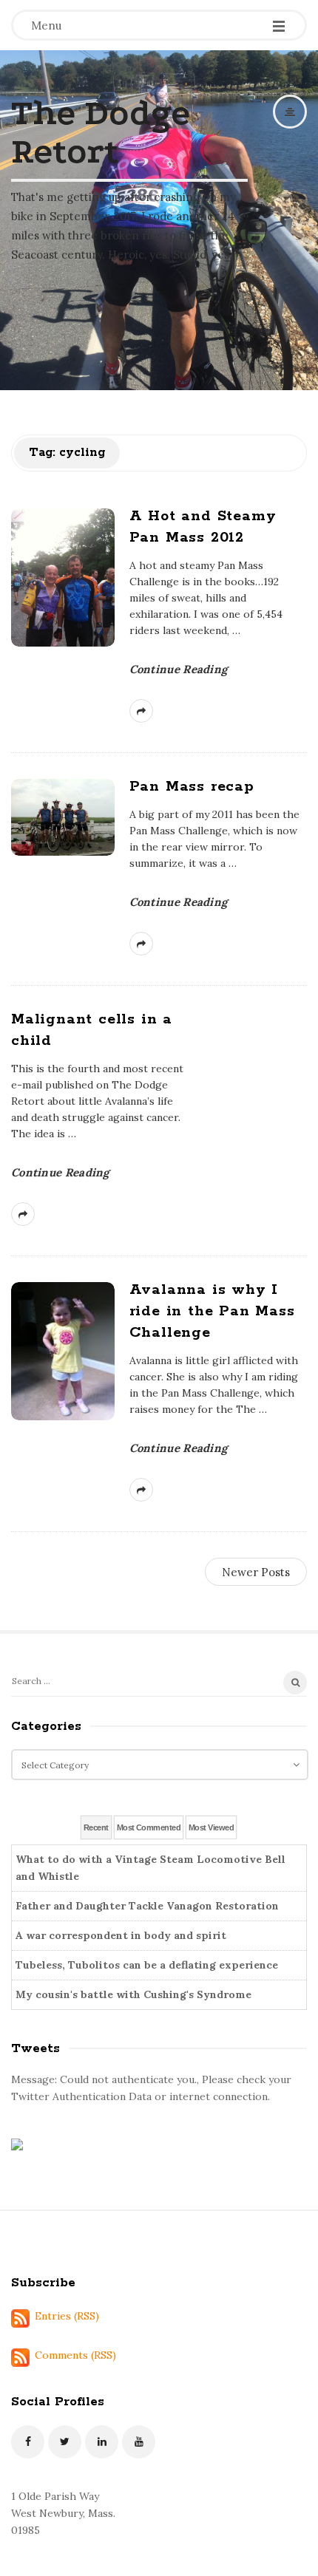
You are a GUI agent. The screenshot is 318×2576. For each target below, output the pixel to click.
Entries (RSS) (67, 2316)
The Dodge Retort (101, 132)
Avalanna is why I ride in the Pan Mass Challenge (212, 1311)
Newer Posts (256, 1572)
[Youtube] (139, 2442)
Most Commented (149, 1827)
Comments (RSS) (75, 2355)
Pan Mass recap (192, 787)
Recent (96, 1827)
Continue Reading (179, 669)
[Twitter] (65, 2442)
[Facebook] (28, 2442)
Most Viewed (211, 1827)
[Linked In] (102, 2442)
